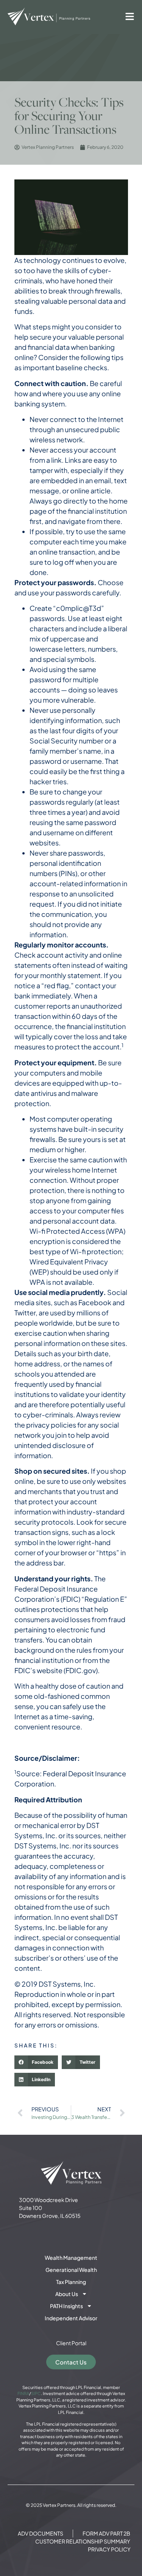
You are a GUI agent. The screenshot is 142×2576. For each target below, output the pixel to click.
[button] (36, 2062)
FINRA (23, 2393)
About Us (67, 2294)
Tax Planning (71, 2282)
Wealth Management (71, 2258)
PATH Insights (66, 2306)
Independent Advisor (71, 2318)
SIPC (36, 2393)
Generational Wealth (71, 2270)
